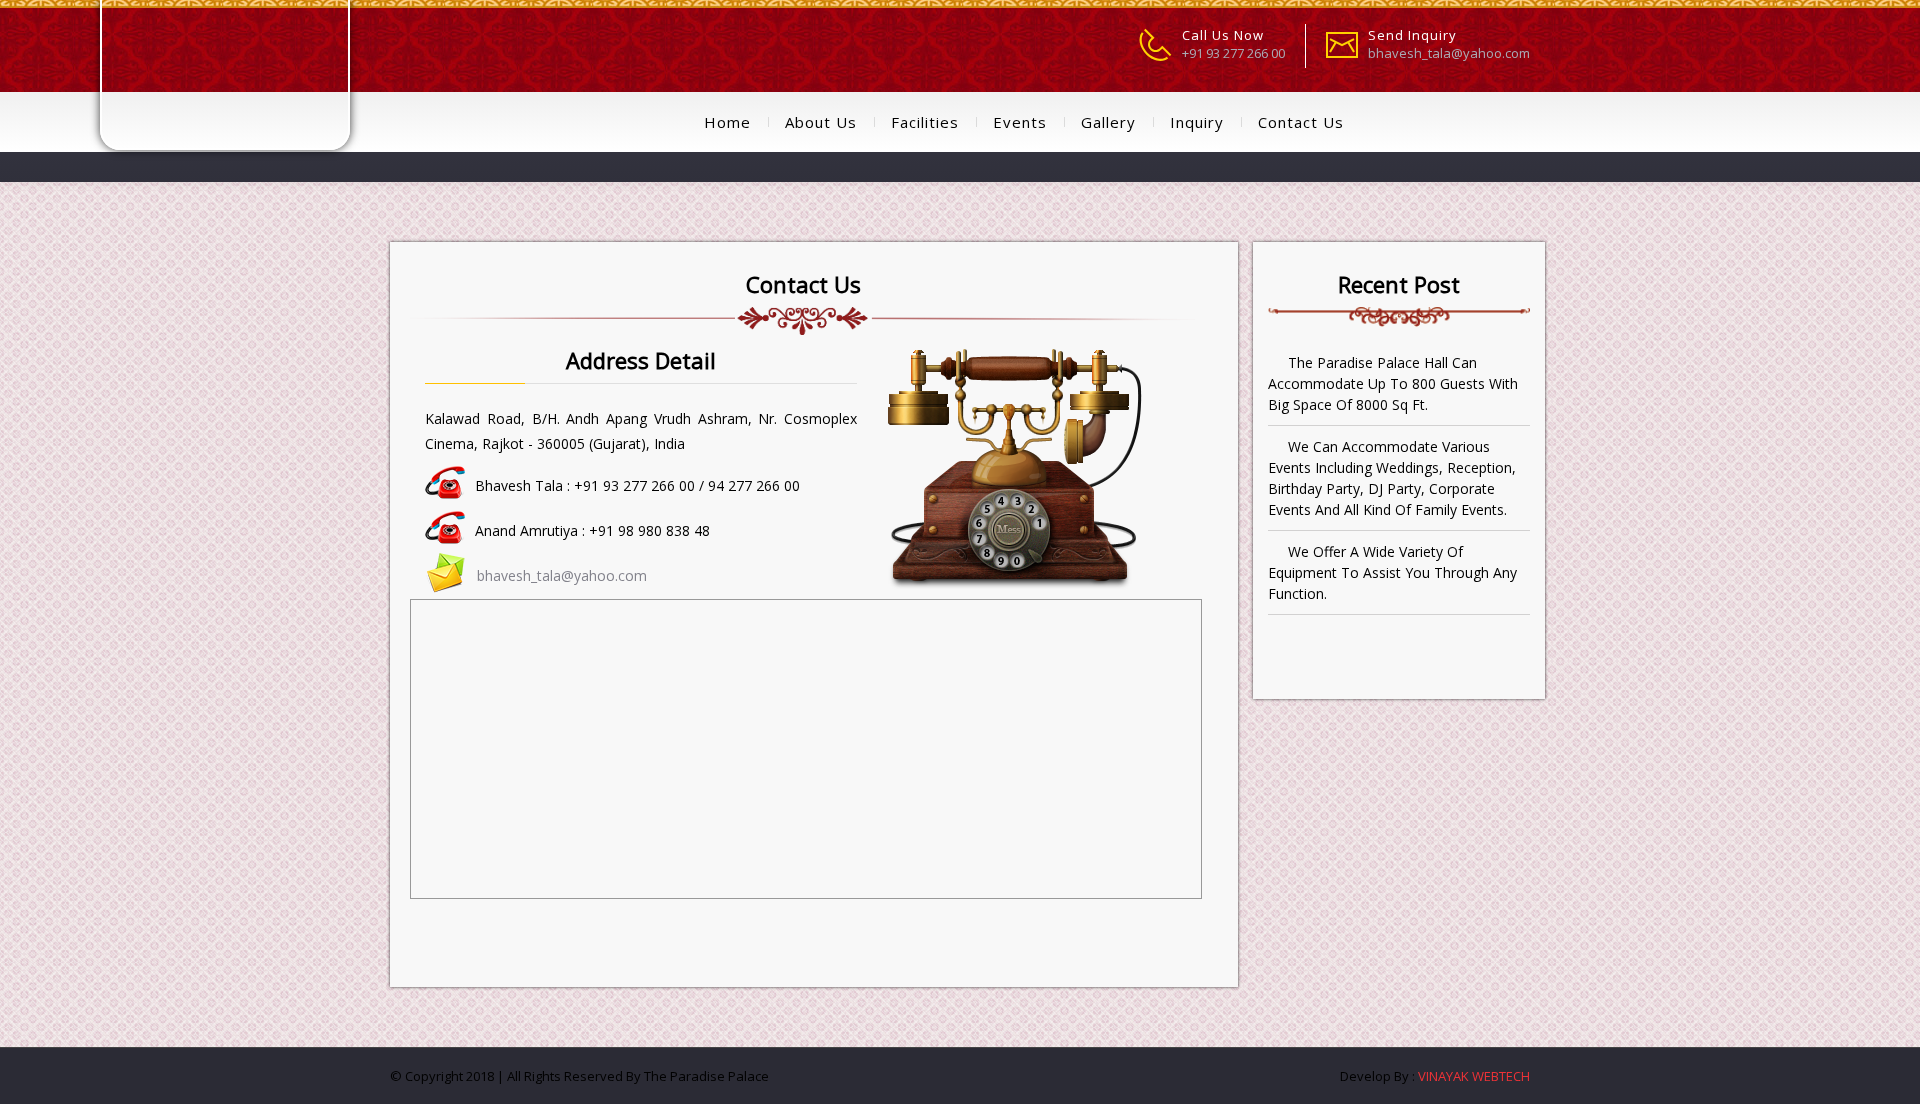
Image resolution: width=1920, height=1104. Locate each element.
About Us (821, 122)
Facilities (925, 122)
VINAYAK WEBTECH (1472, 1076)
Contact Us (1301, 122)
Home (727, 122)
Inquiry (1197, 122)
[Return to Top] (1877, 1080)
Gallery (1108, 122)
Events (1020, 122)
